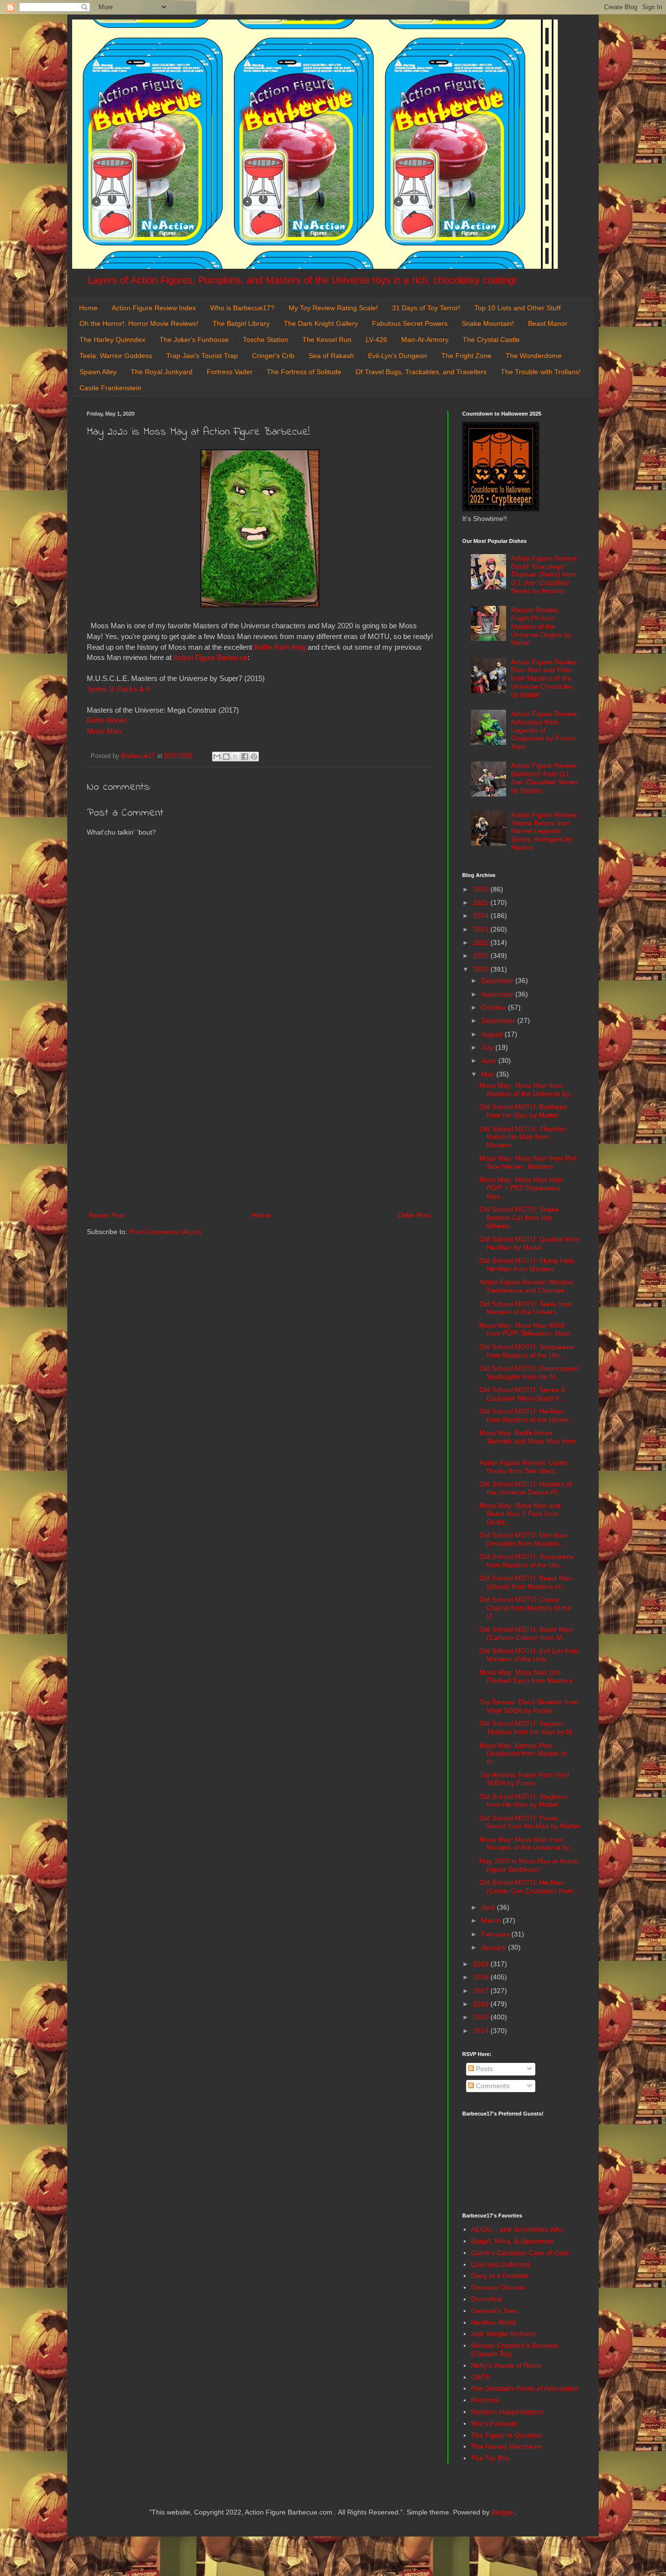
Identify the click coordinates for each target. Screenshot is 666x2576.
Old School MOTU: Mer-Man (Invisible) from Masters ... (523, 1539)
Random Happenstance (508, 2412)
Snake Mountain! (488, 323)
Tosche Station (265, 339)
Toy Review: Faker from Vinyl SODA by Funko (524, 1779)
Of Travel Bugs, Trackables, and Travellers (421, 372)
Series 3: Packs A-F (119, 689)
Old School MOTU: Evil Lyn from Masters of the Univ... (529, 1655)
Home (88, 308)
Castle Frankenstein (110, 388)
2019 (482, 1964)
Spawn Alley (98, 372)
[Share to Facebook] (245, 757)
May (489, 1074)
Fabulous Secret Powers (410, 323)
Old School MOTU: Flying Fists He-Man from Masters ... (527, 1265)
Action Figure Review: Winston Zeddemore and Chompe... (526, 1286)
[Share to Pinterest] (254, 757)
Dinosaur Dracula (498, 2287)
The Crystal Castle (491, 339)
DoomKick (487, 2299)
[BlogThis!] (226, 757)
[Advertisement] (260, 1129)
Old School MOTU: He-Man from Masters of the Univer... (527, 1415)
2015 (482, 2017)
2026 (482, 889)
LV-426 (376, 339)
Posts (483, 2069)
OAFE (480, 2377)
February (496, 1934)
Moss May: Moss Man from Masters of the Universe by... (527, 1089)
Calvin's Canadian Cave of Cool (520, 2253)
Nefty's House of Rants (506, 2365)
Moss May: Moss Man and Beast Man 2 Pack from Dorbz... (520, 1514)
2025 (482, 902)
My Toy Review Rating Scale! (333, 308)
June (490, 1060)
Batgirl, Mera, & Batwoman (512, 2241)
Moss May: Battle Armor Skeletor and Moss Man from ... (528, 1441)
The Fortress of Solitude (304, 372)
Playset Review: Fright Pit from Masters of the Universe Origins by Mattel (541, 626)
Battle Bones (107, 720)
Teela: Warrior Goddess (116, 356)
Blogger (503, 2512)
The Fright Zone (466, 356)
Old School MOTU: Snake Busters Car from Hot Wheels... (519, 1218)
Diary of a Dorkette (500, 2276)
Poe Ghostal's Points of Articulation (525, 2388)
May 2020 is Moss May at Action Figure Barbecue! (529, 1865)
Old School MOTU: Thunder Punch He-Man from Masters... (522, 1137)
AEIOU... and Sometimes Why (517, 2229)
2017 (482, 1991)
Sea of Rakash (331, 356)
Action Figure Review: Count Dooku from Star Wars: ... (523, 1467)
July (488, 1047)
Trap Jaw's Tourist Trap (202, 356)
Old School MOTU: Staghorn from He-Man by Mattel (523, 1801)
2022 (482, 942)
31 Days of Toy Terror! (426, 308)
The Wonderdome (534, 356)
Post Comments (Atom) (165, 1232)
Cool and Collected (500, 2264)
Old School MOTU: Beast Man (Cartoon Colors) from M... (526, 1633)
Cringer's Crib (273, 356)
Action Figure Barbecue (210, 657)
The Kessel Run (327, 339)
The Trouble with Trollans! (541, 372)
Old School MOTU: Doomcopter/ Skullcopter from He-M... (529, 1372)
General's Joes (494, 2311)
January (495, 1947)
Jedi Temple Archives (503, 2334)
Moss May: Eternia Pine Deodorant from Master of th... (523, 1754)
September (499, 1020)
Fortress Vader (230, 372)
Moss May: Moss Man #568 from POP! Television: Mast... (528, 1329)
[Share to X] (235, 757)
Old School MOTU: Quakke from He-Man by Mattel (529, 1243)
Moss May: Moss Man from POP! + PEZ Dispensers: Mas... (521, 1188)
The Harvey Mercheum (507, 2446)
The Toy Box (490, 2458)
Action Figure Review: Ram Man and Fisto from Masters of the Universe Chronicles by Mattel (545, 678)
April (489, 1907)
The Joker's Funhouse (194, 339)
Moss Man (104, 731)
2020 (482, 969)
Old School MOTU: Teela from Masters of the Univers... (526, 1308)
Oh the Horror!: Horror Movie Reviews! (139, 323)
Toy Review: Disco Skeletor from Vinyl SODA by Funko (529, 1706)
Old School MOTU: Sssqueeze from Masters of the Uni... (526, 1351)
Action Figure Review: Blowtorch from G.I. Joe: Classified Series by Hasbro (545, 778)
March (492, 1920)
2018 (482, 1977)
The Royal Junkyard (162, 372)
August (493, 1034)
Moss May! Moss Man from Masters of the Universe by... (527, 1844)
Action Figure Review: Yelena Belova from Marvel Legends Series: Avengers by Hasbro (545, 831)
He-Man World (493, 2322)
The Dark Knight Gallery (321, 323)
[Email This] (217, 757)
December (498, 980)
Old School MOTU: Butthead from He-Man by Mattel (523, 1111)
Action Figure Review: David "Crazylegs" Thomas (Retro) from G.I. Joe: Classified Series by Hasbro (545, 574)
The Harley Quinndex (112, 339)
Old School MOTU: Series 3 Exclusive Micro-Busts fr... (522, 1394)
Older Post (414, 1215)
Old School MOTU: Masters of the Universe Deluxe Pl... (526, 1488)
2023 (482, 929)
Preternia (485, 2400)
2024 (482, 916)
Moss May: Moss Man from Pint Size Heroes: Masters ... (528, 1162)
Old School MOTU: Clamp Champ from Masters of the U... (525, 1608)
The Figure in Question (507, 2435)
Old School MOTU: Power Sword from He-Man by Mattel (529, 1822)
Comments (492, 2086)
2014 (482, 2031)
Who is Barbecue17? (242, 308)
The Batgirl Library (241, 323)
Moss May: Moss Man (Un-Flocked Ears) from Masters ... (526, 1680)
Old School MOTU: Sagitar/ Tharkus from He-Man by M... (529, 1727)
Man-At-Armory (425, 339)
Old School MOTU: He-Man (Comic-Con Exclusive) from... (529, 1887)
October (495, 1007)
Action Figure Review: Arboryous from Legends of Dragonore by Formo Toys (545, 730)
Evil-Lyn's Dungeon (398, 356)
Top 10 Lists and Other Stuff (518, 308)
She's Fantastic (495, 2423)
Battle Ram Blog (280, 647)
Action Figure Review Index (154, 308)
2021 (482, 956)
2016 (482, 2004)
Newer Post (107, 1215)
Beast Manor (548, 323)
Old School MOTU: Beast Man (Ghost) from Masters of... (526, 1582)
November (498, 994)
